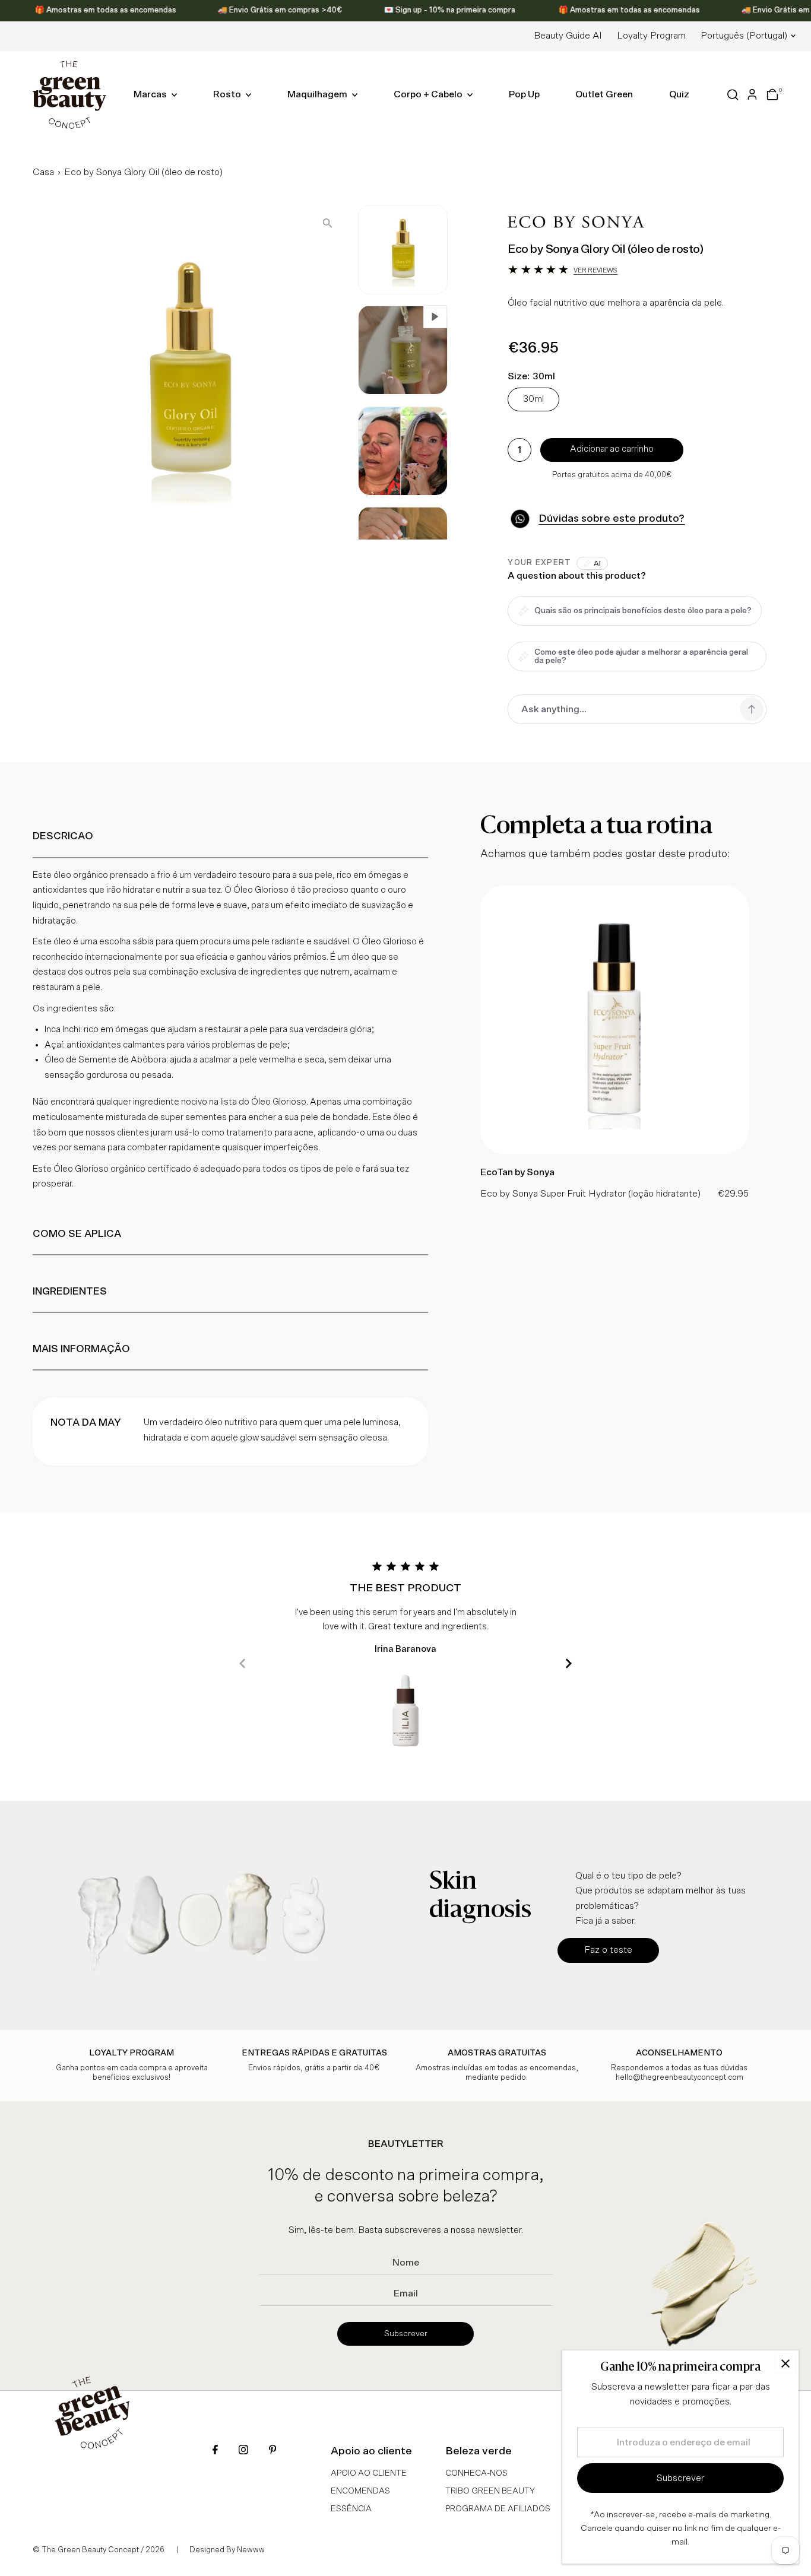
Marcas (151, 94)
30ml (533, 399)
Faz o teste (608, 1950)
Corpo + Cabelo (429, 94)
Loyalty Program (651, 36)
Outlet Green (604, 94)
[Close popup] (785, 2364)
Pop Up (524, 94)
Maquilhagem (318, 94)
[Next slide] (568, 1663)
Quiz (679, 94)
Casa (43, 172)
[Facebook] (215, 2451)
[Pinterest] (273, 2451)
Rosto (228, 94)
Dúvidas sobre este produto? (612, 519)
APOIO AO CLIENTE (369, 2473)
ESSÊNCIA (351, 2509)
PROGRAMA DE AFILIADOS (498, 2509)
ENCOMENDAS (360, 2491)
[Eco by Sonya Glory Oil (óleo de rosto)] (614, 1151)
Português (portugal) (744, 36)
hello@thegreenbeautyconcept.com (679, 2078)
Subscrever (406, 2334)
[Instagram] (243, 2451)
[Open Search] (733, 95)
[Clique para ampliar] (327, 223)
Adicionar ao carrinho (612, 449)
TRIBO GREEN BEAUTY (490, 2491)
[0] (772, 94)
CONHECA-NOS (476, 2473)
